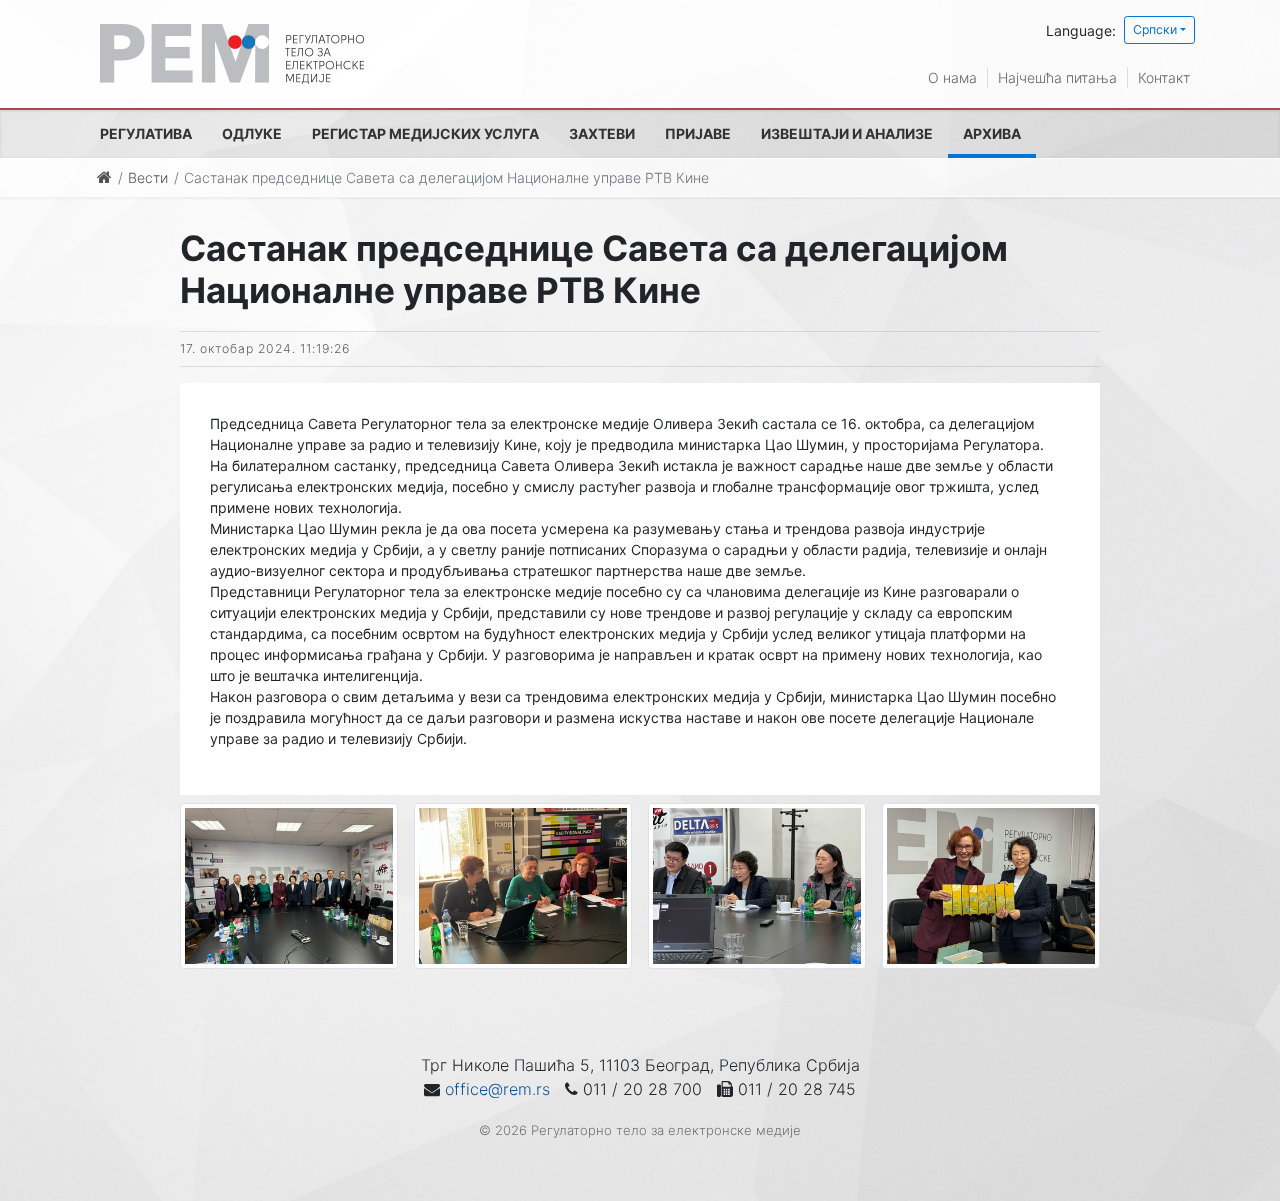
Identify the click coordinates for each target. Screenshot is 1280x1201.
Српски (1155, 29)
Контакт (1164, 77)
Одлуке (252, 133)
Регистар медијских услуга (425, 133)
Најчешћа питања (1057, 77)
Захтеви (602, 133)
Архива (992, 133)
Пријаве (698, 133)
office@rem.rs (497, 1089)
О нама (952, 77)
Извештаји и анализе (847, 133)
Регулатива (146, 133)
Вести (148, 177)
